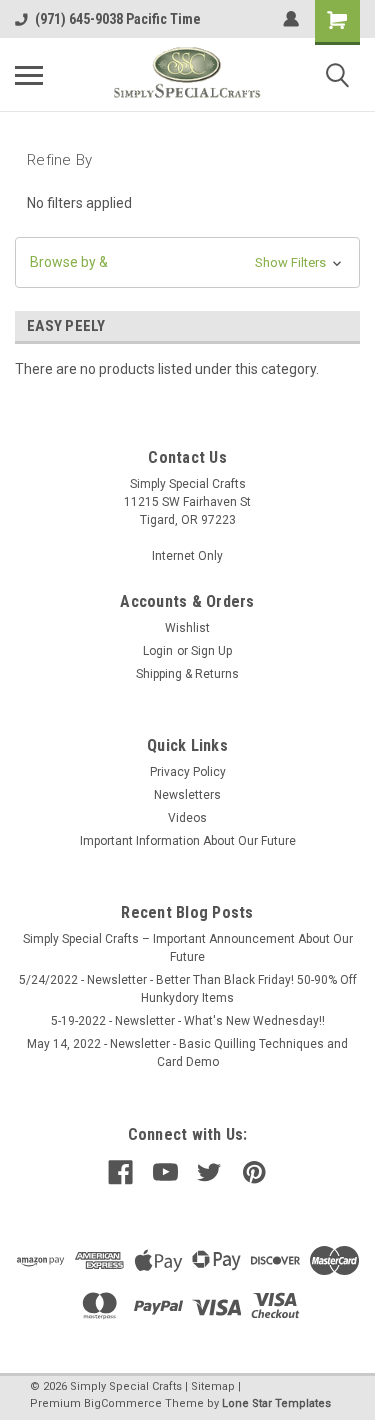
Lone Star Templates (276, 1403)
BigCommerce (123, 1403)
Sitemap (213, 1386)
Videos (187, 818)
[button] (187, 262)
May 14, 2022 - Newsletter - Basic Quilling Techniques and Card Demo (187, 1053)
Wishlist (187, 628)
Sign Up (211, 651)
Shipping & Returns (187, 674)
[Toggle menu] (29, 75)
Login (158, 651)
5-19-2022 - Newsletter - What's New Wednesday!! (188, 1021)
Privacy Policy (188, 772)
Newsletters (187, 795)
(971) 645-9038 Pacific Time (118, 19)
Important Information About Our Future (188, 841)
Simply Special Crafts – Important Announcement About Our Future (188, 948)
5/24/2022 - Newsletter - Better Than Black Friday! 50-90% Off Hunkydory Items (188, 989)
